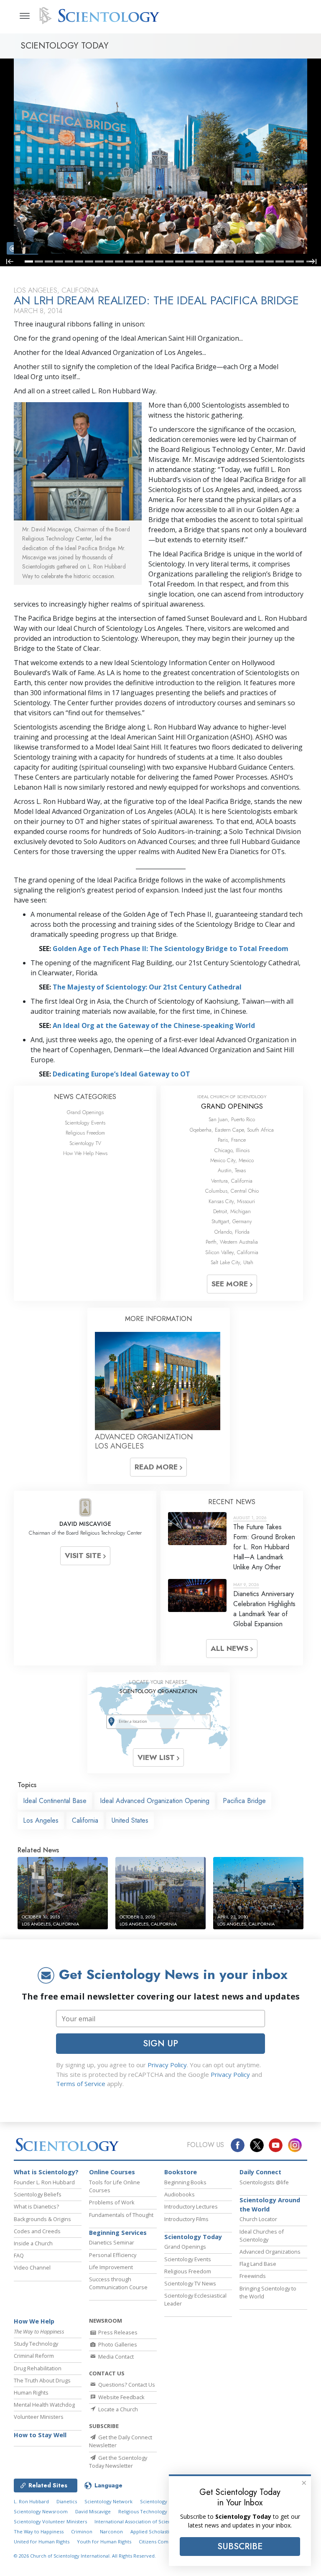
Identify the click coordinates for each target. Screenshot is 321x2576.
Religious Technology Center (151, 2511)
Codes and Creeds (37, 2231)
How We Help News (85, 1153)
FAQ (19, 2255)
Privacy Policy (167, 2065)
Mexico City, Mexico (232, 1160)
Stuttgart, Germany (232, 1221)
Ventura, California (232, 1181)
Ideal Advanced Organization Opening (155, 1801)
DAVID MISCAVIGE (85, 1524)
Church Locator (258, 2219)
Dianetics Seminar (112, 2242)
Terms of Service (81, 2084)
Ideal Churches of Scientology (262, 2236)
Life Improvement (111, 2267)
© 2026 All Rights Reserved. (85, 2556)
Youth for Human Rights (104, 2542)
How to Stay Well (40, 2435)
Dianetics (67, 2501)
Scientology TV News (190, 2283)
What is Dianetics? (36, 2206)
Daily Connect (260, 2172)
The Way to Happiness (39, 2531)
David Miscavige (93, 2511)
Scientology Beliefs (38, 2194)
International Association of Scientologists (142, 2521)
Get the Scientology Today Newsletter (118, 2462)
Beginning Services (118, 2233)
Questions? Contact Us (126, 2385)
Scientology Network (108, 2501)
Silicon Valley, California (232, 1252)
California (85, 1820)
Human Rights (31, 2392)
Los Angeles (41, 1820)
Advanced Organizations (270, 2252)
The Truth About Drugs (42, 2380)
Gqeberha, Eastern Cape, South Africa (232, 1130)
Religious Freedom (85, 1133)
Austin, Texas (232, 1170)
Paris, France (232, 1140)
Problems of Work (112, 2202)
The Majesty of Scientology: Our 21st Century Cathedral (147, 987)
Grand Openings (85, 1112)
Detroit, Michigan (232, 1211)
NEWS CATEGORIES (85, 1097)
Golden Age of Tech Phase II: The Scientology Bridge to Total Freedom (171, 949)
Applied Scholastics (152, 2531)
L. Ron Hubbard (31, 2501)
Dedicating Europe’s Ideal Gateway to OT (121, 1074)
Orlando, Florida (232, 1232)
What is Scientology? (46, 2172)
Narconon (111, 2531)
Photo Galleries (117, 2344)
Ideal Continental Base (55, 1801)
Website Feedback (121, 2397)
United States (130, 1820)
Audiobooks (180, 2194)
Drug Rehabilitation (38, 2368)
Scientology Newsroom (41, 2511)
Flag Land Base (258, 2264)
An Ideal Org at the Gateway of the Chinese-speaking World (154, 1025)
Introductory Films (186, 2219)
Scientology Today (193, 2237)
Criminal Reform (34, 2356)
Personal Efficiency (113, 2255)
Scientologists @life (264, 2182)
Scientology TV (85, 1143)
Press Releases (117, 2332)
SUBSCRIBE (240, 2546)
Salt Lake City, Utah (232, 1262)
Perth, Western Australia (232, 1242)
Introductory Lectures (191, 2206)
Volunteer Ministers (39, 2417)
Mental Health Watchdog (44, 2405)
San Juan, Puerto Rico (232, 1119)
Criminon (82, 2531)
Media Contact (115, 2357)
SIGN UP (160, 2043)
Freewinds (253, 2276)
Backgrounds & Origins (42, 2219)
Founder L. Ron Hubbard (44, 2182)
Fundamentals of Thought (121, 2215)
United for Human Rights (42, 2542)
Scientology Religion (163, 2501)
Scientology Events (85, 1123)
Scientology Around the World (270, 2205)
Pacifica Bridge (244, 1801)
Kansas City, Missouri (232, 1201)
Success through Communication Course (118, 2283)
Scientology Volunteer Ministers (50, 2521)
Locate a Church (117, 2409)
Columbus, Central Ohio (232, 1191)
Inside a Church (33, 2243)
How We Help (34, 2321)
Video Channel (32, 2267)
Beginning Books (185, 2182)
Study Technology (36, 2344)
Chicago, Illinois (232, 1150)
